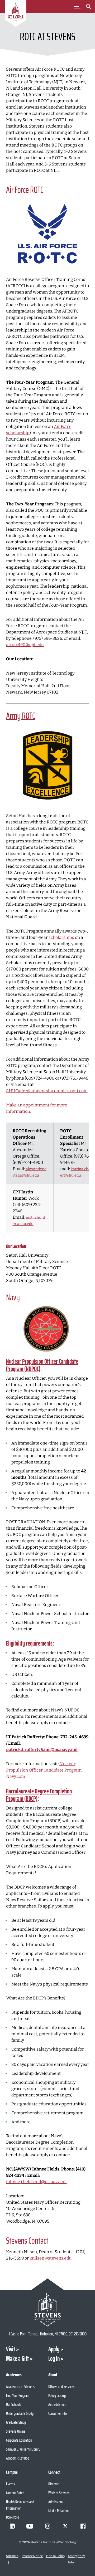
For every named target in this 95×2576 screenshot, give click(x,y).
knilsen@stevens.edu (51, 2258)
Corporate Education (19, 2440)
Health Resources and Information (20, 2505)
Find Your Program (18, 2395)
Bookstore (13, 2517)
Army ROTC (21, 716)
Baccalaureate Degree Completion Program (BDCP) (39, 1795)
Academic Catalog (18, 2458)
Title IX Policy (55, 2556)
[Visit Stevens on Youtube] (30, 2526)
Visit (11, 2349)
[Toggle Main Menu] (77, 7)
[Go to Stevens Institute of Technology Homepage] (48, 2308)
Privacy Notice (32, 2556)
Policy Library (57, 2395)
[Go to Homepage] (16, 14)
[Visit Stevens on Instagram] (47, 2526)
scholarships (61, 937)
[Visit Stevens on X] (65, 2526)
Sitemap (12, 2556)
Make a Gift (17, 2359)
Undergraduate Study (20, 2413)
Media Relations (59, 2511)
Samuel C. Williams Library (23, 2449)
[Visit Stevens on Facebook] (83, 2526)
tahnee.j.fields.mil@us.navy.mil (36, 2182)
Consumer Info (58, 2413)
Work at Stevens (59, 2493)
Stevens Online (16, 2431)
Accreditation (57, 2404)
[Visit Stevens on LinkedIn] (12, 2526)
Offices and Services (61, 2386)
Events (10, 2484)
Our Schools (14, 2404)
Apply (54, 2349)
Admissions (56, 2502)
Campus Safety (16, 2493)
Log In (54, 2359)
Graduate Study (16, 2422)
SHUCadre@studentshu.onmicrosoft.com (47, 1091)
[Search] (88, 7)
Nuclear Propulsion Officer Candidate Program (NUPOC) (42, 1365)
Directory (54, 2484)
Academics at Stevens (20, 2386)
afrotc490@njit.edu (25, 645)
